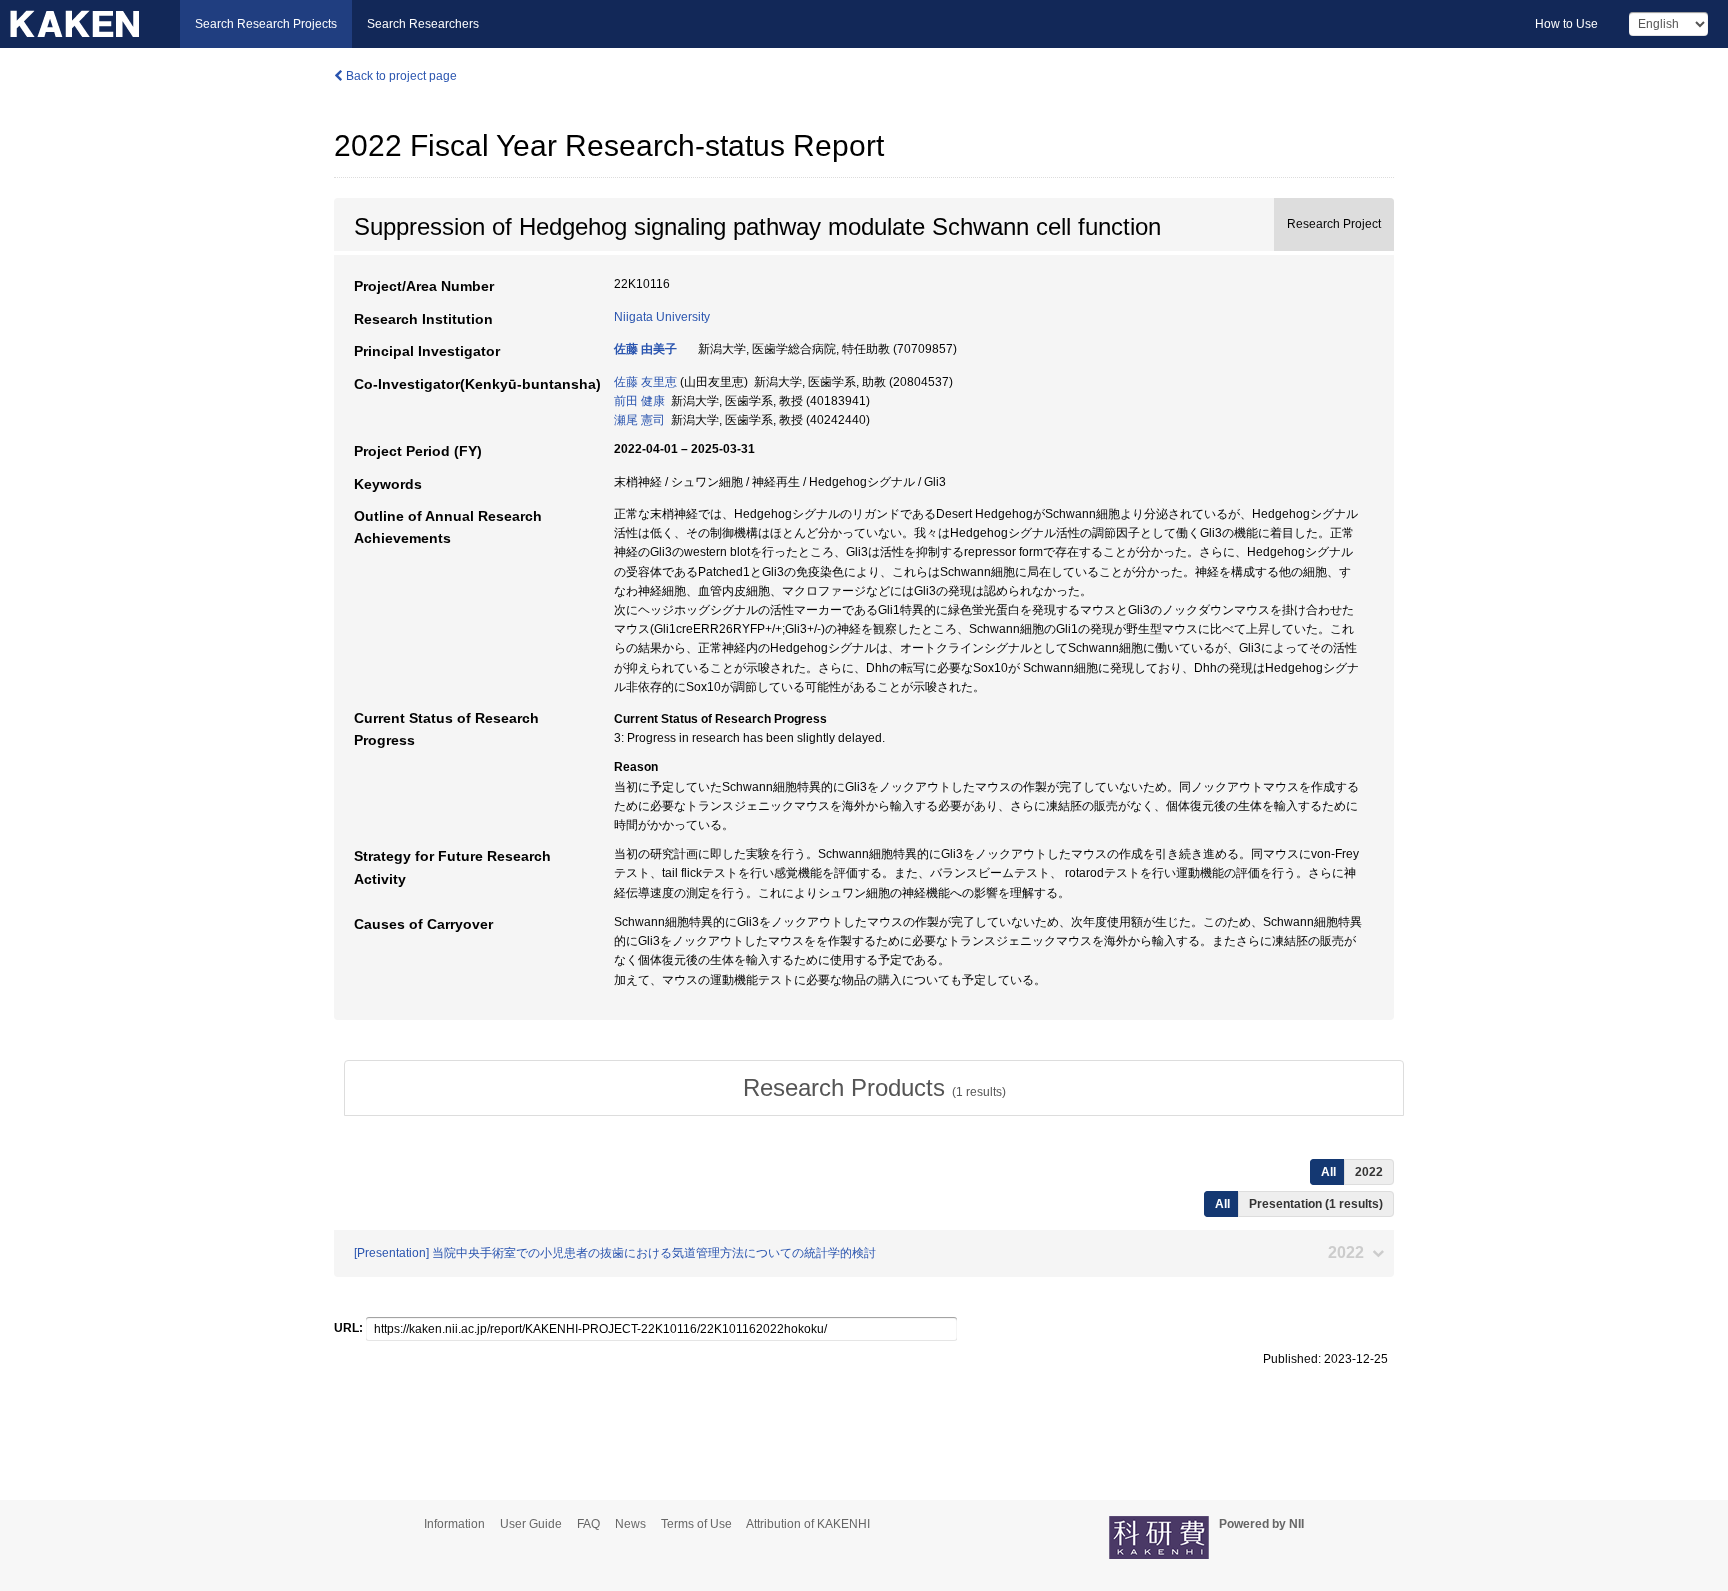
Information (454, 1524)
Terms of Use (696, 1524)
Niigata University (662, 317)
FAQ (588, 1524)
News (630, 1524)
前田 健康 (639, 401)
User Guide (531, 1524)
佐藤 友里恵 (645, 382)
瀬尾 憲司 (639, 420)
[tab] (874, 1088)
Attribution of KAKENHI (808, 1524)
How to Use (1566, 24)
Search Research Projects (266, 24)
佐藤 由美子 (645, 349)
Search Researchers (423, 24)
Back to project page (400, 76)
